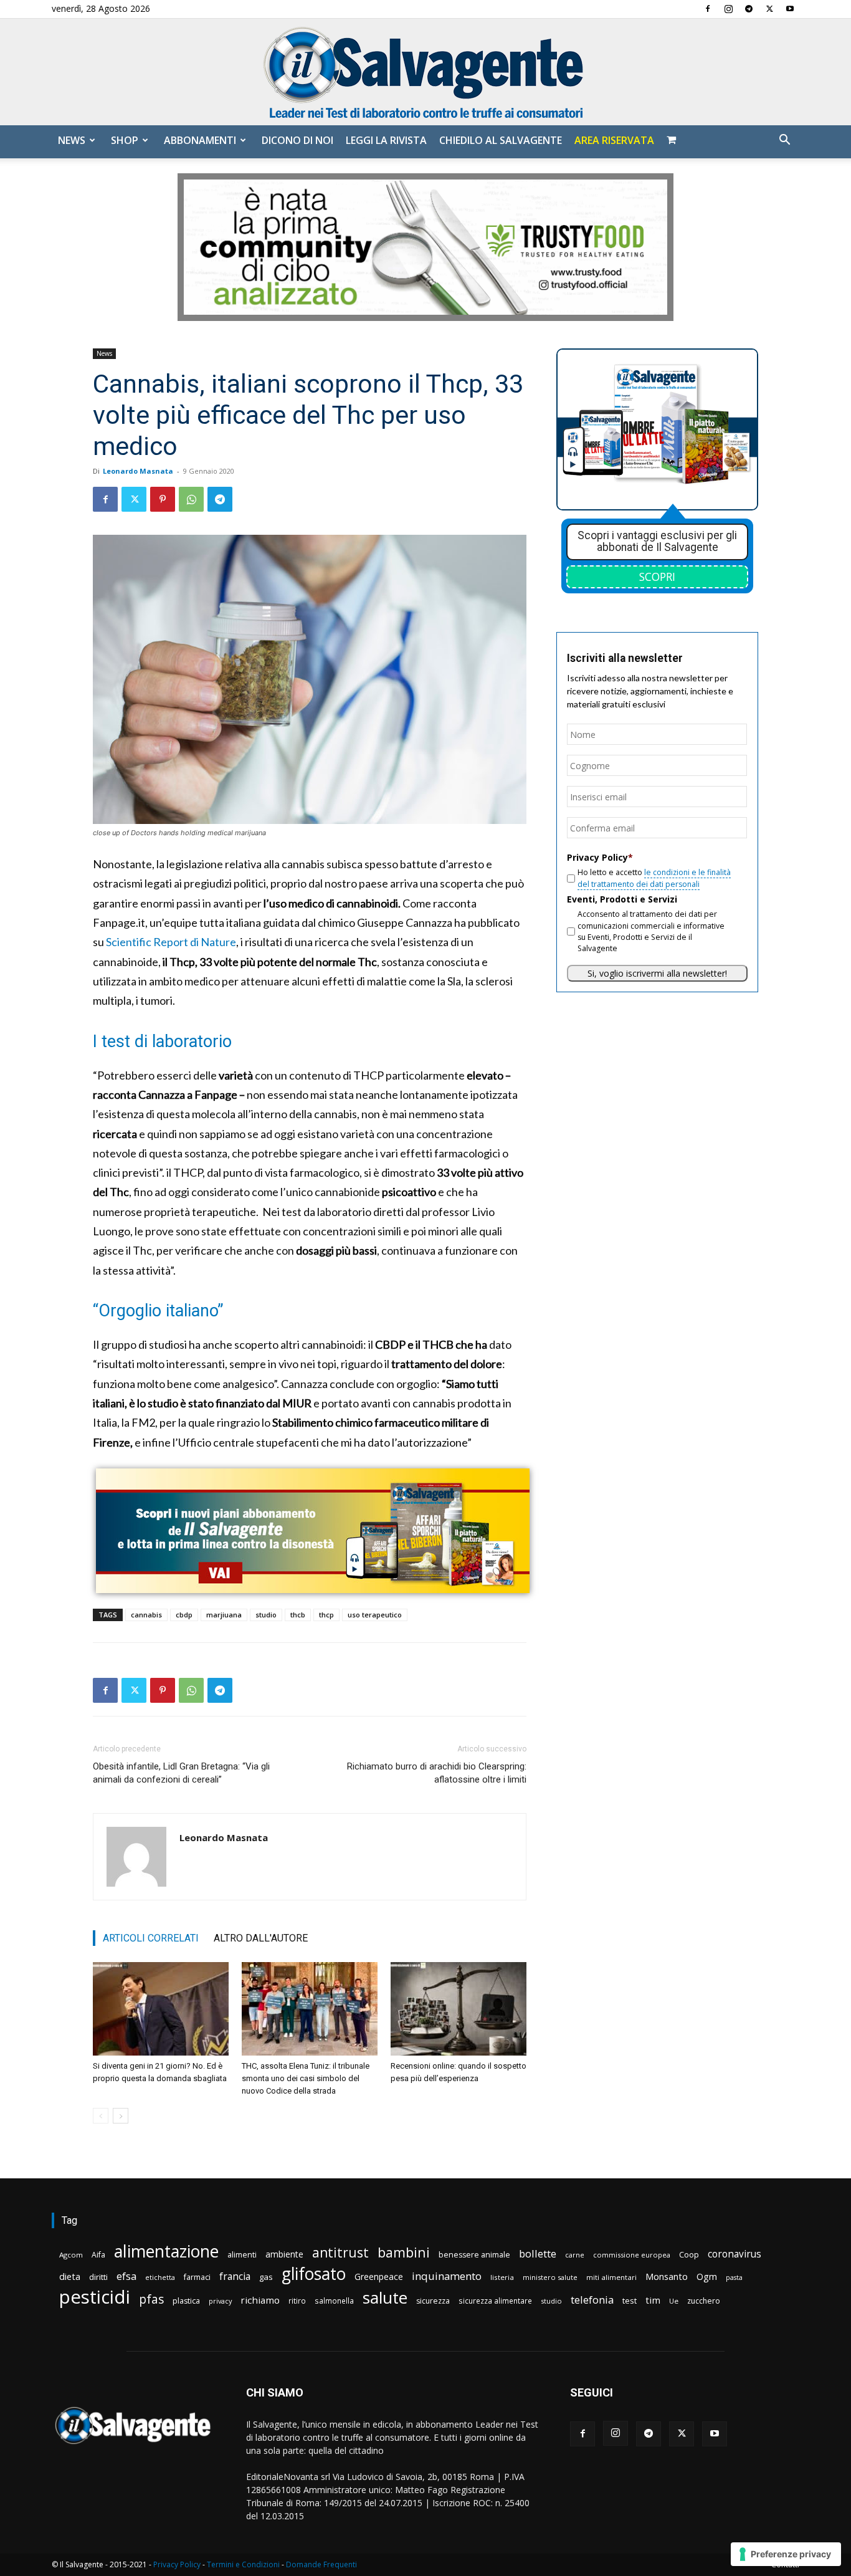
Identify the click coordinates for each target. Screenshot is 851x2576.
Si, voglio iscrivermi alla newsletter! (657, 973)
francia (235, 2277)
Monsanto (667, 2277)
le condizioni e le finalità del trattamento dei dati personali (654, 878)
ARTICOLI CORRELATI (151, 1938)
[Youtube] (790, 9)
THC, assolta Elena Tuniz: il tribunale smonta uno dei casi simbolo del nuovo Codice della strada (306, 2078)
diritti (98, 2277)
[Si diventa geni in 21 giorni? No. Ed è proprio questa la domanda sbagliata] (161, 2009)
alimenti (242, 2255)
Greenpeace (379, 2277)
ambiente (284, 2254)
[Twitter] (769, 9)
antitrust (340, 2252)
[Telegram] (749, 9)
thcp (326, 1615)
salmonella (334, 2301)
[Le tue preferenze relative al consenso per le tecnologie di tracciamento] (786, 2554)
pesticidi (95, 2297)
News (72, 140)
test (630, 2301)
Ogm (707, 2277)
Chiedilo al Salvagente (501, 140)
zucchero (704, 2301)
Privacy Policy (177, 2564)
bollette (538, 2253)
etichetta (160, 2277)
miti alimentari (611, 2277)
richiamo (260, 2300)
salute (385, 2298)
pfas (151, 2300)
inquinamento (447, 2276)
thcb (298, 1615)
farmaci (197, 2277)
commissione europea (632, 2255)
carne (575, 2255)
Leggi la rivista (386, 140)
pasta (734, 2277)
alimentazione (166, 2251)
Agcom (71, 2255)
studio (266, 1615)
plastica (186, 2301)
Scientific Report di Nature (171, 942)
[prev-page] (101, 2116)
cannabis (146, 1615)
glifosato (314, 2274)
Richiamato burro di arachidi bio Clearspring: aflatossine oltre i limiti (437, 1773)
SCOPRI (657, 577)
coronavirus (735, 2254)
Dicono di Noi (297, 140)
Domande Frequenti (321, 2564)
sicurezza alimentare (495, 2301)
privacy (220, 2301)
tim (653, 2300)
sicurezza (433, 2301)
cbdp (184, 1615)
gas (266, 2277)
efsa (126, 2277)
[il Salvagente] (425, 72)
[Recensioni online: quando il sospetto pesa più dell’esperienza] (459, 2009)
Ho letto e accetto (654, 878)
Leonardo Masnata (138, 471)
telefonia (592, 2300)
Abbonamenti (200, 140)
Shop (125, 140)
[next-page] (121, 2116)
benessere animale (474, 2255)
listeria (502, 2277)
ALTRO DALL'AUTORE (261, 1938)
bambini (404, 2252)
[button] (784, 141)
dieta (70, 2276)
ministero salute (550, 2277)
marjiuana (224, 1615)
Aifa (98, 2255)
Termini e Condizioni (243, 2564)
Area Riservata (614, 140)
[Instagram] (728, 9)
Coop (689, 2254)
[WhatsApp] (191, 499)
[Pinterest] (163, 499)
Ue (674, 2301)
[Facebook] (708, 9)
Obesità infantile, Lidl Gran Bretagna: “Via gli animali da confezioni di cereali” (181, 1773)
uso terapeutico (375, 1615)
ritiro (297, 2301)
